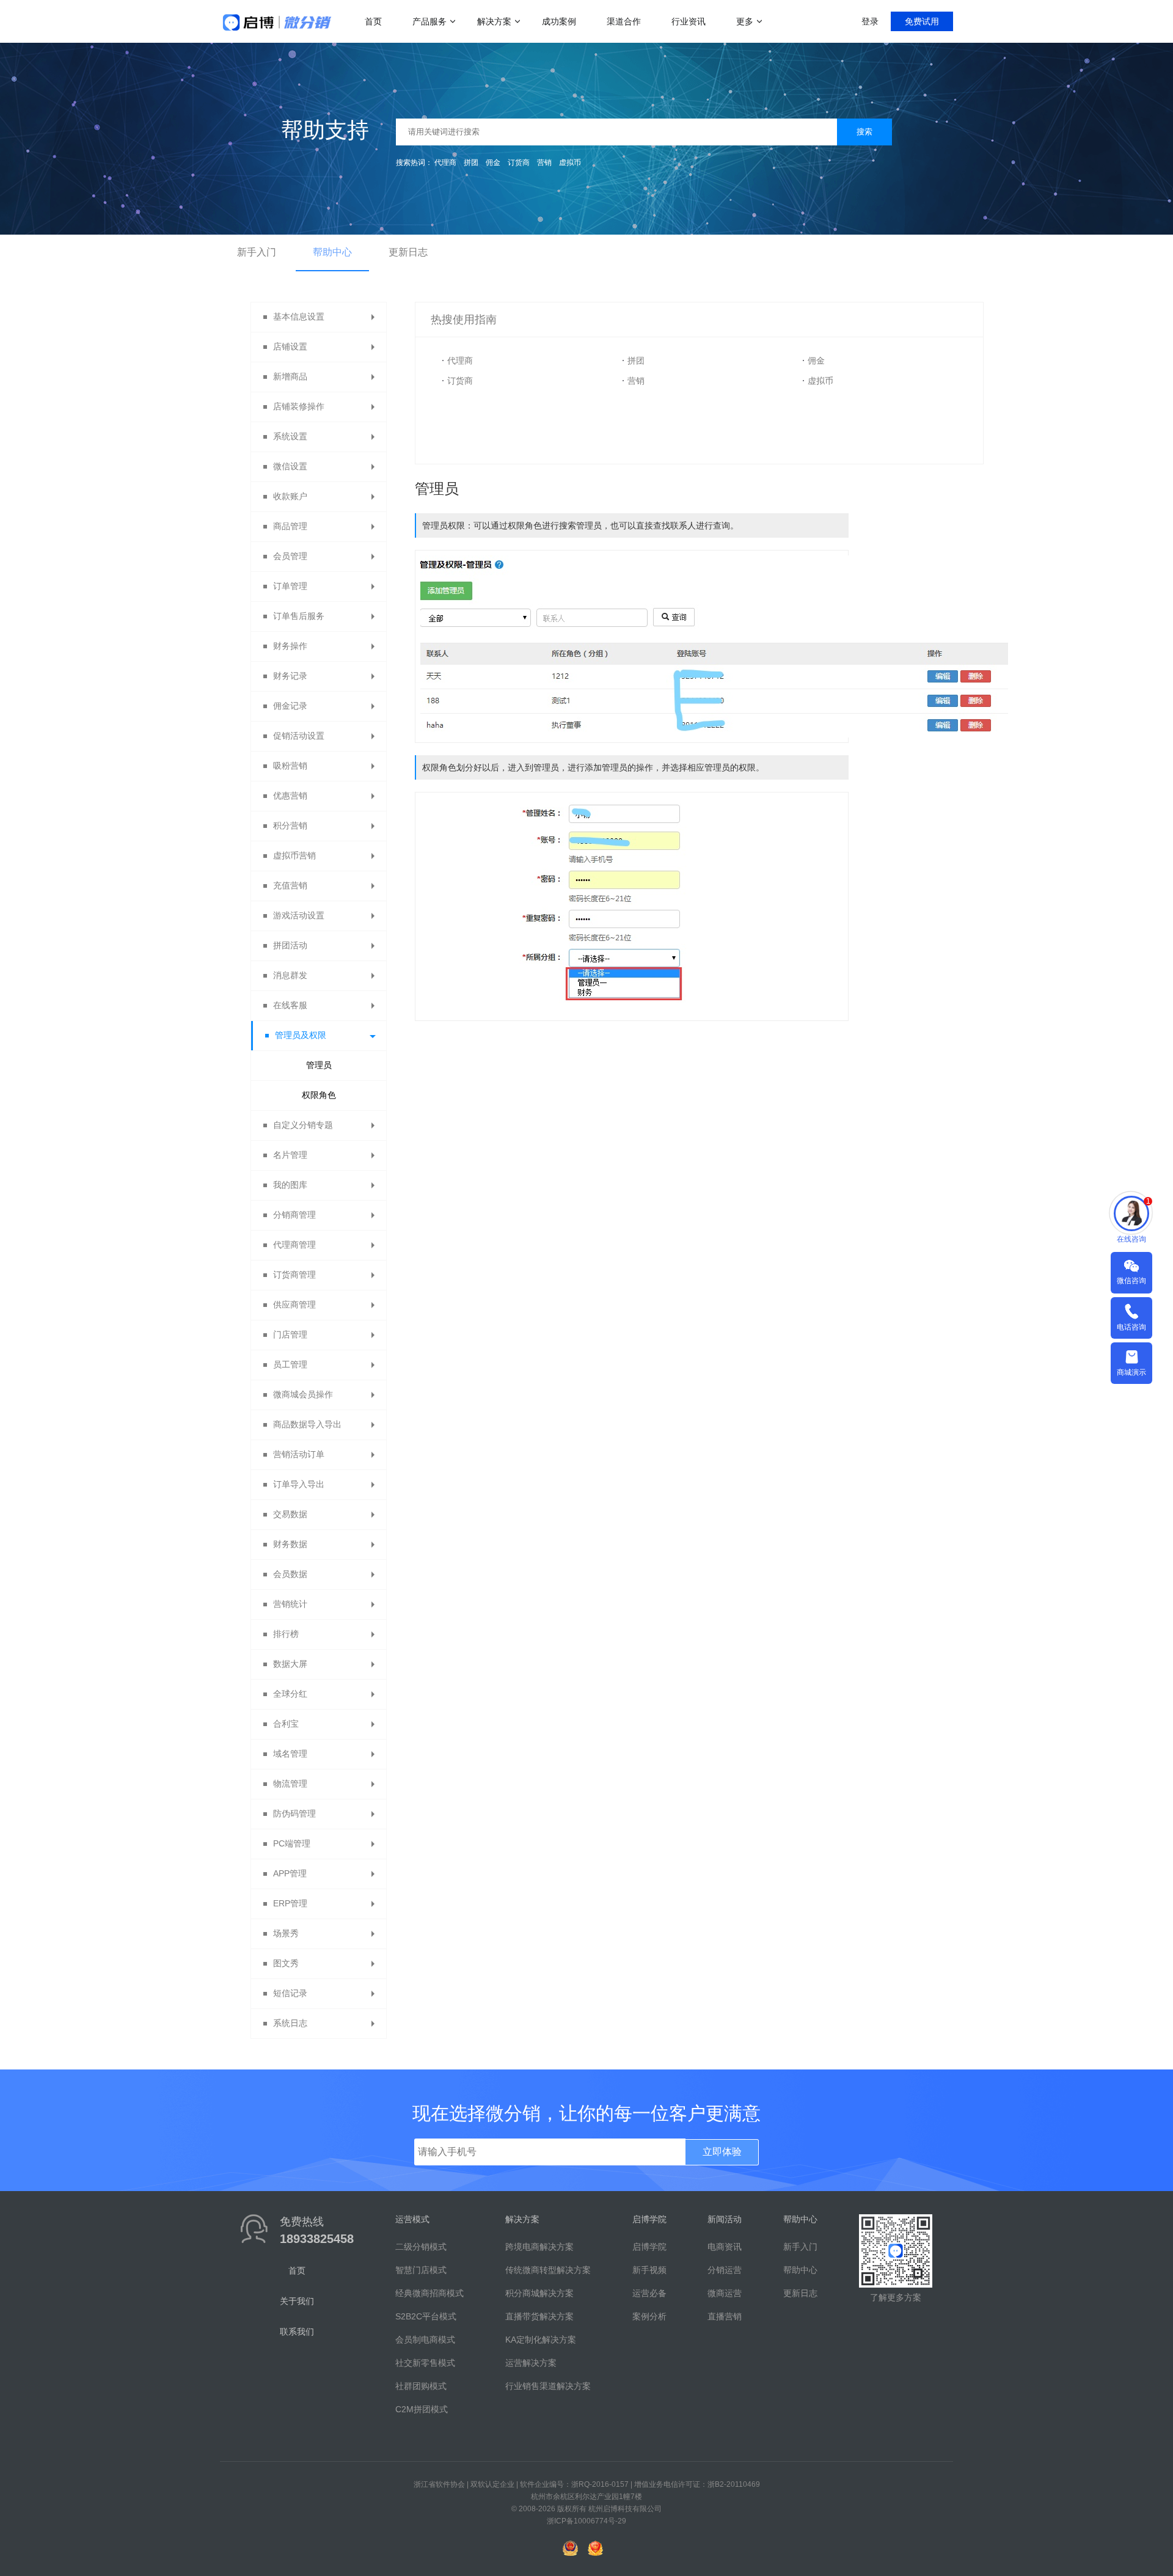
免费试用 (922, 21)
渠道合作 (624, 21)
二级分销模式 (421, 2247)
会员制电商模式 (425, 2340)
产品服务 (429, 21)
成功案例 (559, 21)
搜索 (864, 132)
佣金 (493, 163)
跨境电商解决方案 (539, 2247)
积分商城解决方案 (539, 2293)
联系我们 (297, 2332)
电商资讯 (725, 2247)
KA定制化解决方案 (541, 2340)
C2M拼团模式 (422, 2409)
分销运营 (725, 2270)
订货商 (519, 163)
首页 (373, 21)
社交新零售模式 (425, 2363)
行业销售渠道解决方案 (548, 2386)
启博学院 (649, 2247)
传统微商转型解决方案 (548, 2270)
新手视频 (649, 2270)
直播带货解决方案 (539, 2316)
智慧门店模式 (421, 2270)
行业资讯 (689, 21)
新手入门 (257, 252)
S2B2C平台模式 (426, 2316)
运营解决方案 (531, 2363)
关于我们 (297, 2301)
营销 (544, 163)
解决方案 (494, 21)
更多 (745, 21)
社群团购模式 (421, 2386)
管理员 (319, 1065)
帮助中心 (332, 252)
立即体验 (722, 2152)
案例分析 (649, 2316)
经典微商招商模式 (429, 2293)
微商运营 (725, 2293)
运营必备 (649, 2293)
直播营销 (725, 2316)
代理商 (445, 163)
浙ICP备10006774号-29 (586, 2521)
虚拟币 (570, 163)
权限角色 (319, 1095)
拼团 (471, 163)
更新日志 (408, 252)
